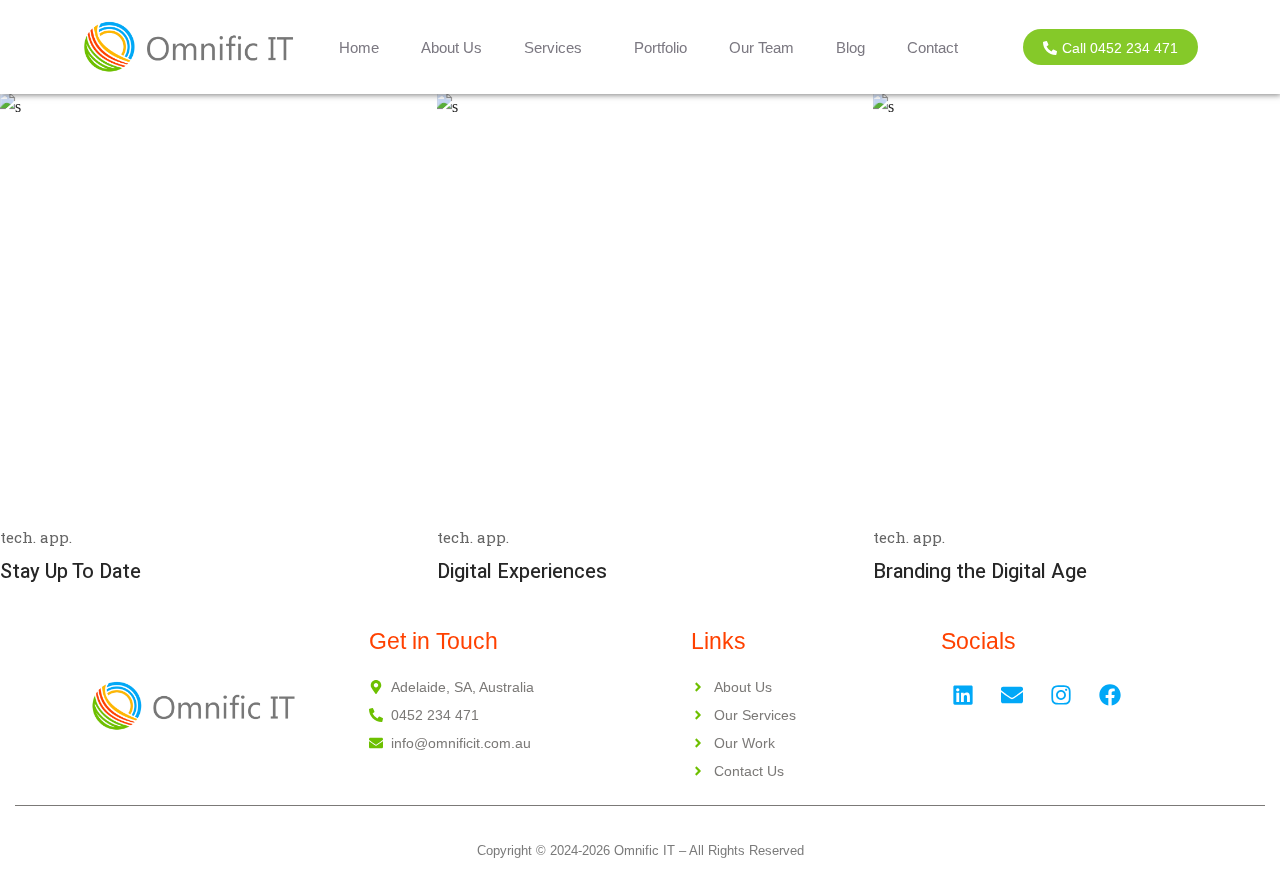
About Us (451, 47)
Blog (850, 47)
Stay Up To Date (70, 571)
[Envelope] (1012, 695)
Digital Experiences (522, 571)
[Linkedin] (963, 695)
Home (359, 47)
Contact (932, 47)
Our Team (761, 47)
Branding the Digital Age (980, 571)
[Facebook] (1110, 695)
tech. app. (36, 537)
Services (553, 47)
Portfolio (660, 47)
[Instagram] (1061, 695)
